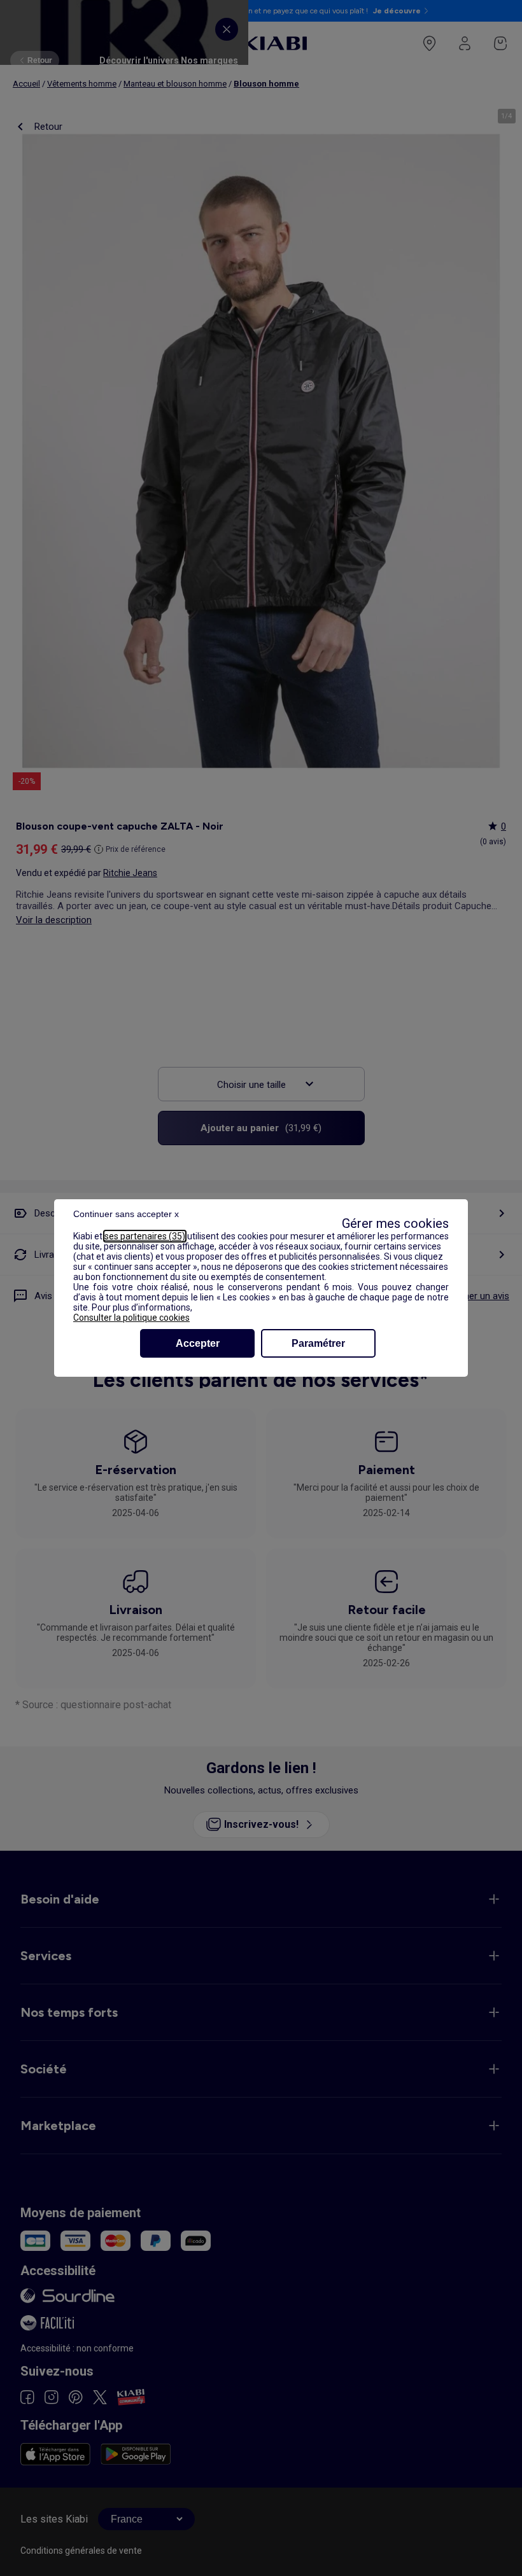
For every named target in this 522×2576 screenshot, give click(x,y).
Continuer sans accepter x (126, 1214)
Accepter (198, 1343)
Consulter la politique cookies (131, 1318)
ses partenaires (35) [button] (145, 1236)
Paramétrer (318, 1343)
